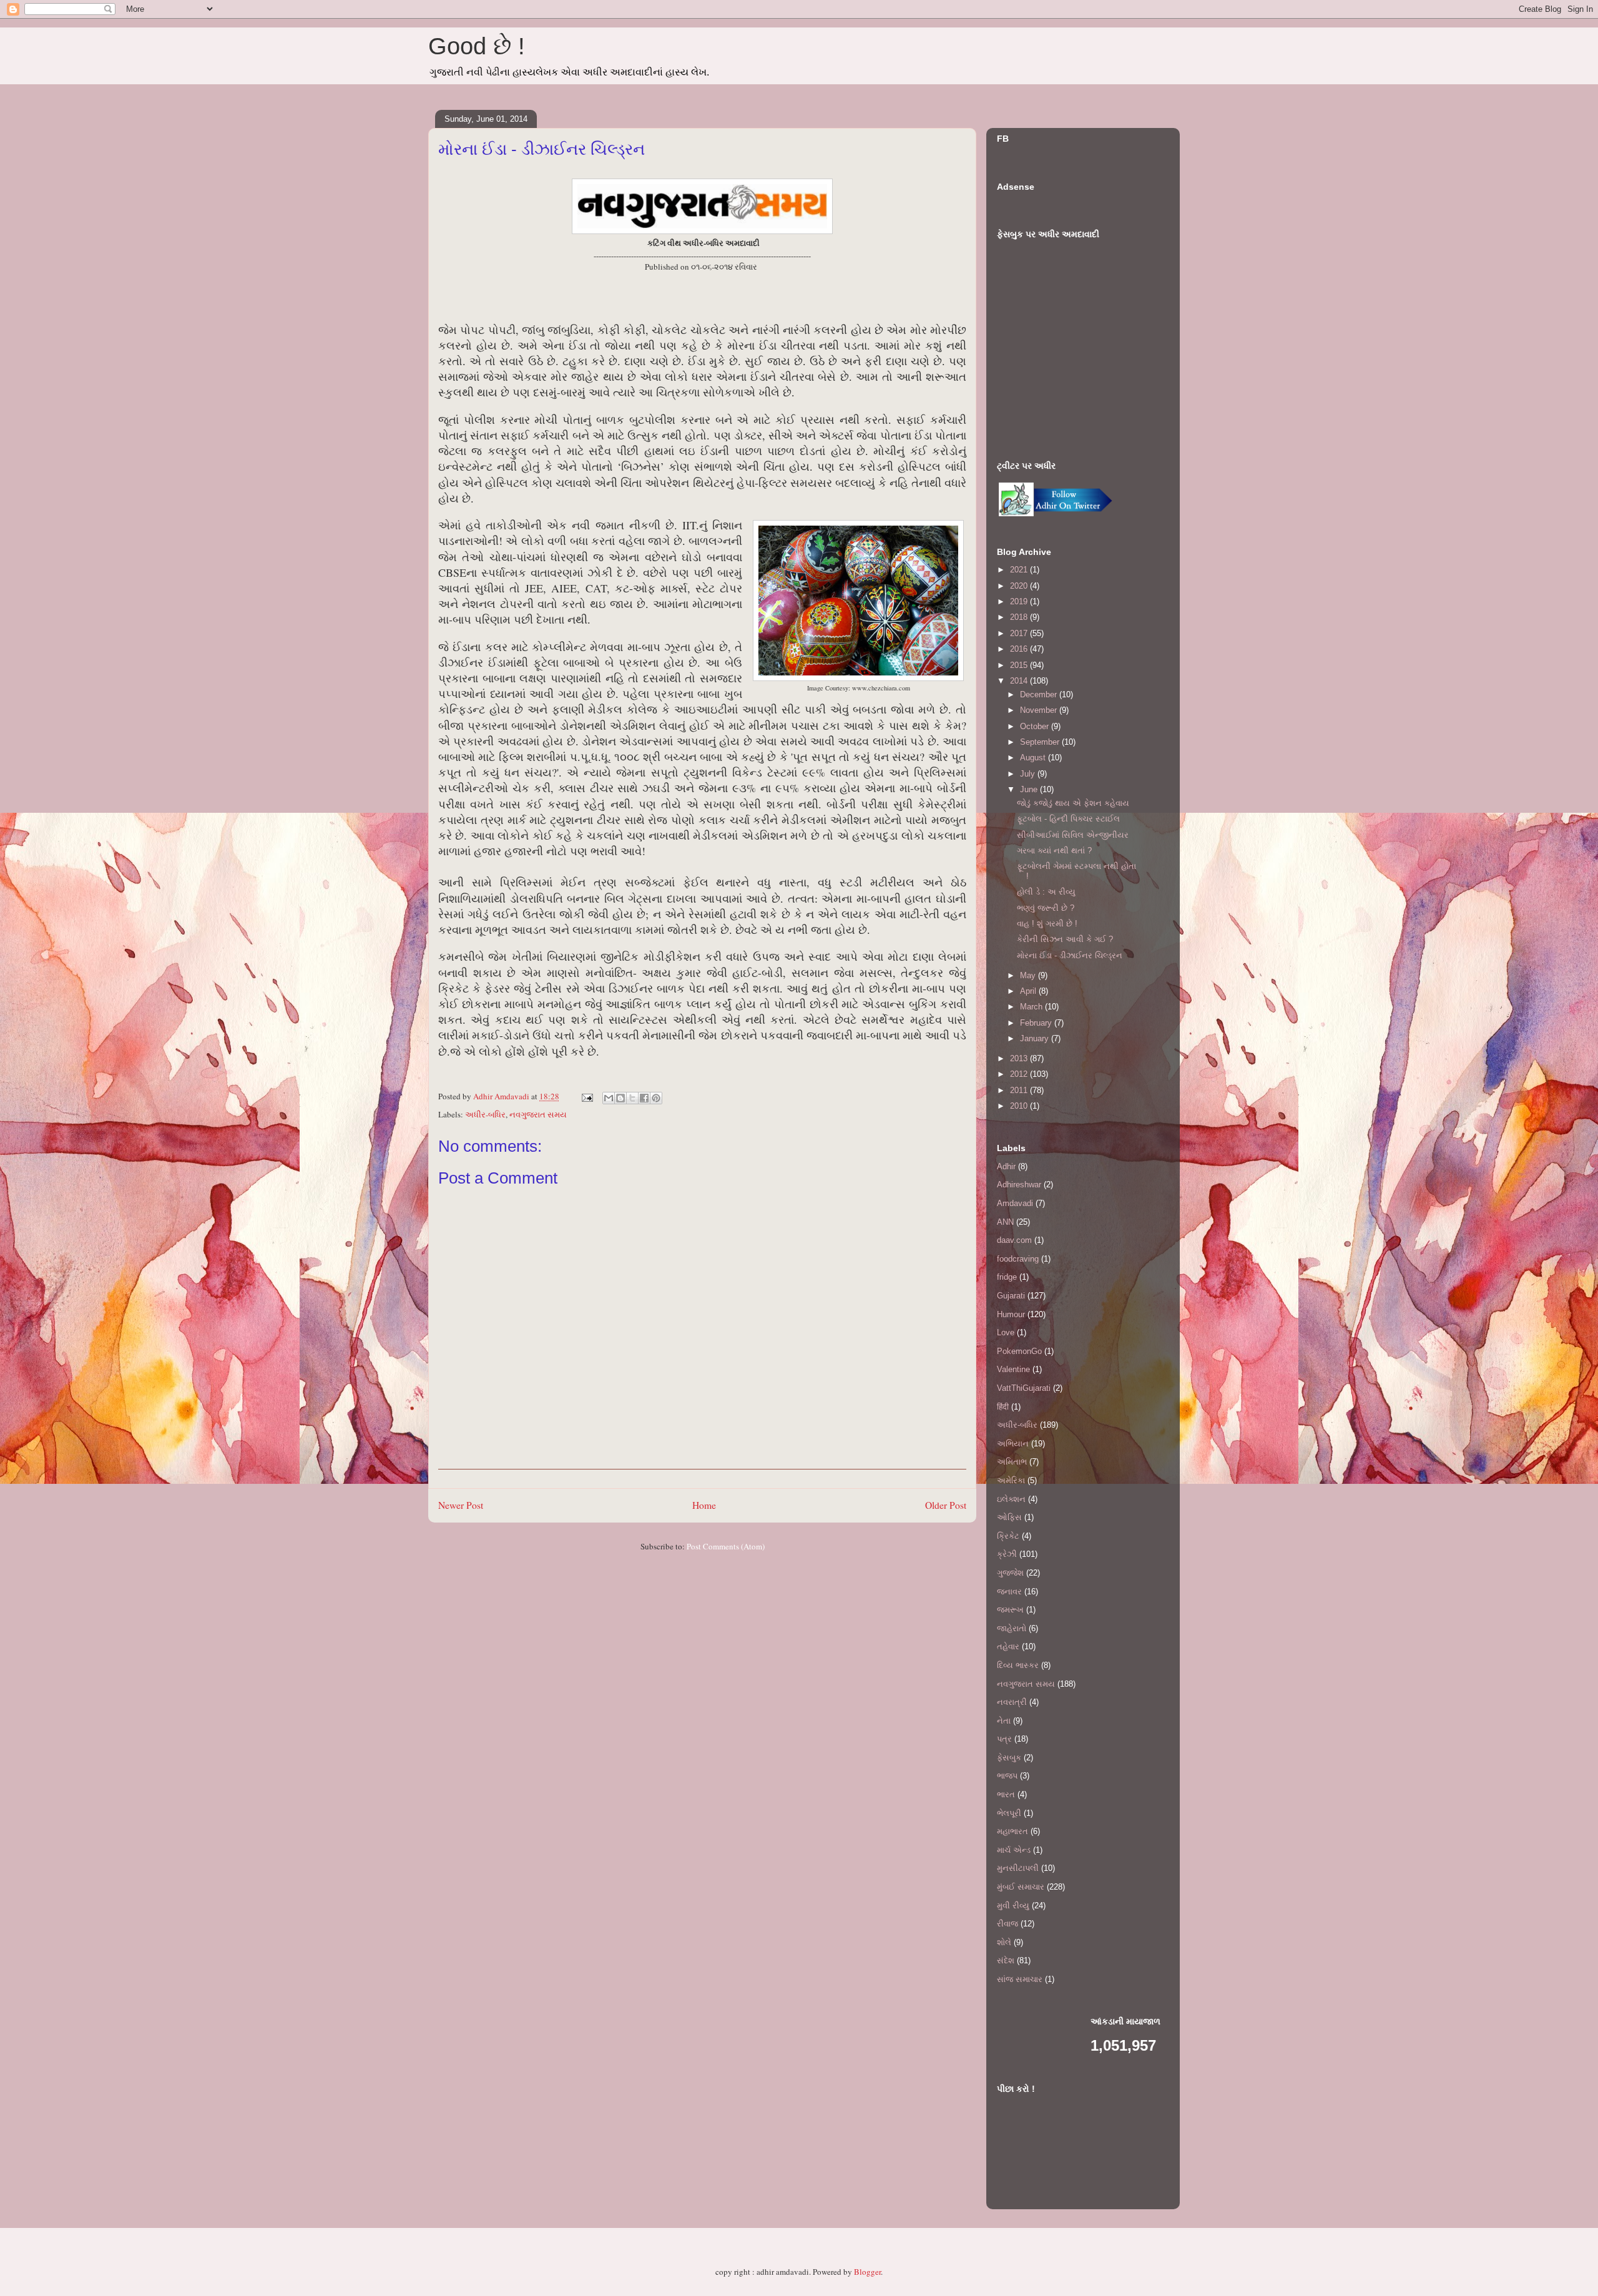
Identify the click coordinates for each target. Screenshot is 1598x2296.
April (1029, 991)
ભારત (1006, 1794)
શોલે (1004, 1942)
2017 (1020, 633)
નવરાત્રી (1012, 1702)
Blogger (867, 2272)
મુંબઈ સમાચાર (1021, 1887)
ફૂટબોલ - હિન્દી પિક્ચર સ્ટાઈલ (1068, 819)
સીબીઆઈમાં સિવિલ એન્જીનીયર (1073, 835)
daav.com (1014, 1240)
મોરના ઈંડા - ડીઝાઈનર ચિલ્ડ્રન (1070, 955)
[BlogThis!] (620, 1098)
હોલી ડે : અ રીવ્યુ (1046, 892)
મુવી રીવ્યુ (1013, 1906)
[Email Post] (586, 1096)
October (1036, 726)
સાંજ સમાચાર (1020, 1979)
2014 (1020, 681)
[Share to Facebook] (644, 1098)
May (1029, 975)
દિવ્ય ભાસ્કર (1018, 1665)
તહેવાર (1008, 1646)
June (1030, 789)
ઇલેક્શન (1011, 1499)
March (1032, 1007)
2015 (1020, 665)
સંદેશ (1006, 1960)
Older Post (946, 1505)
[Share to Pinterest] (656, 1098)
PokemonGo (1019, 1351)
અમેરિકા (1011, 1480)
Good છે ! (477, 46)
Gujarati (1011, 1296)
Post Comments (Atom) (726, 1546)
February (1037, 1023)
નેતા (1004, 1721)
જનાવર (1009, 1592)
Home (704, 1505)
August (1034, 758)
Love (1006, 1332)
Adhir (1006, 1166)
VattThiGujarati (1024, 1388)
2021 (1020, 570)
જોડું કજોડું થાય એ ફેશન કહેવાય (1073, 803)
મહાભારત (1012, 1831)
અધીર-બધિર (485, 1114)
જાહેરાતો (1012, 1628)
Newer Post (461, 1505)
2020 (1020, 586)
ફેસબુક (1009, 1758)
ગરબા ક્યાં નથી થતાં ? (1054, 851)
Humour (1011, 1314)
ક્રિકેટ (1008, 1536)
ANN (1005, 1222)
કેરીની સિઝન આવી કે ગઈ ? (1065, 939)
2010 (1020, 1106)
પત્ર (1004, 1739)
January (1036, 1038)
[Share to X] (632, 1098)
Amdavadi (1015, 1203)
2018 (1020, 617)
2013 (1020, 1058)
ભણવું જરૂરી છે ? (1046, 908)
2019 (1020, 601)
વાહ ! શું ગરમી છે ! (1047, 924)
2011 (1020, 1090)
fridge (1007, 1277)
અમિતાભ (1012, 1462)
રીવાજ (1007, 1924)
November (1040, 710)
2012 (1020, 1074)
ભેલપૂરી (1009, 1813)
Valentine (1013, 1369)
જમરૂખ (1010, 1610)
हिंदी (1003, 1407)
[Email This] (609, 1098)
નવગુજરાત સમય (538, 1114)
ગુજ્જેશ (1010, 1573)
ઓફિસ (1009, 1517)
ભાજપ (1007, 1776)
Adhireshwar (1019, 1185)
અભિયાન (1013, 1444)
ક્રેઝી (1007, 1554)
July (1029, 774)
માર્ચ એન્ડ (1014, 1850)
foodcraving (1018, 1259)
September (1041, 742)
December (1040, 694)
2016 (1020, 649)
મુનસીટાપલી (1018, 1868)
